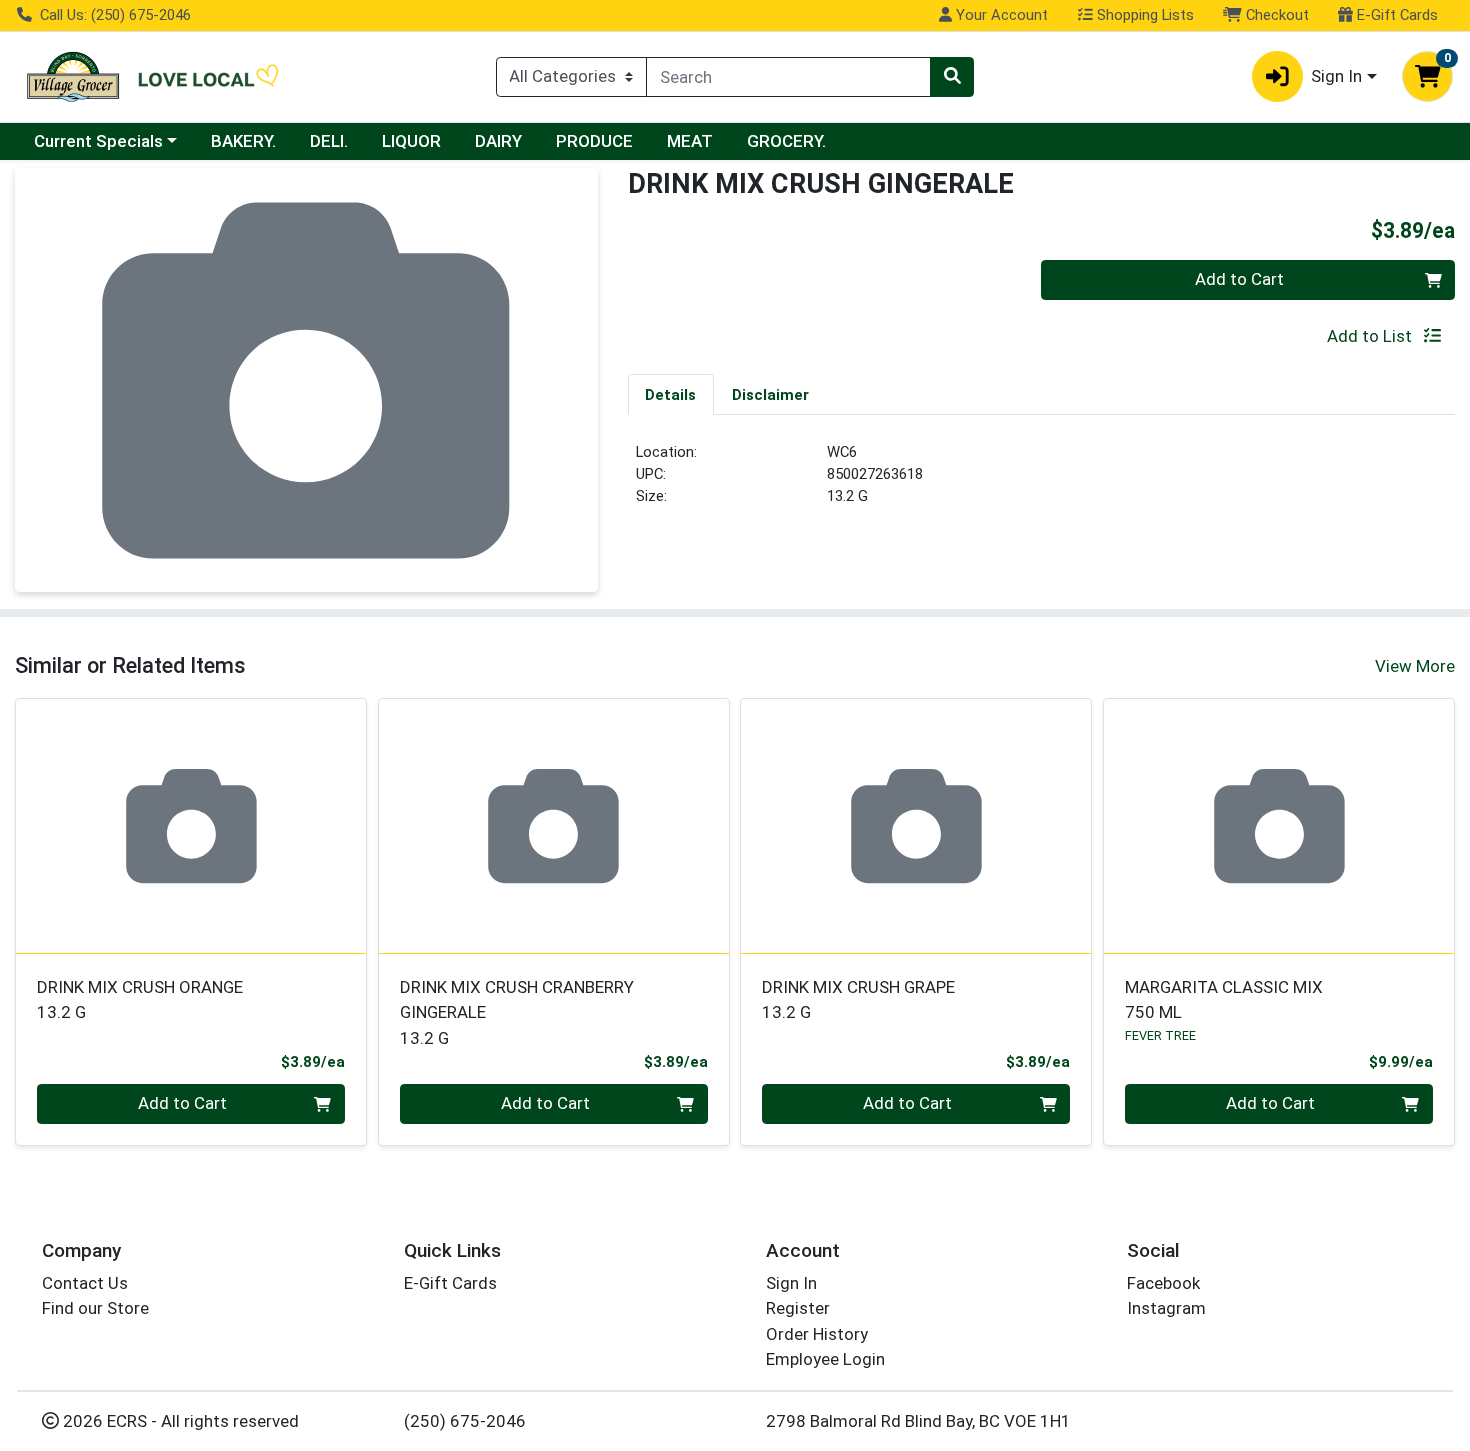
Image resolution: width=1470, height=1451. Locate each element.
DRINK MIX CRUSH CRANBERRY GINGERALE (517, 1012)
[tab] (671, 394)
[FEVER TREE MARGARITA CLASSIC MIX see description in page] (1279, 826)
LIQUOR (411, 141)
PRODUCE (594, 141)
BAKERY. (243, 141)
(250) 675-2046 (465, 1421)
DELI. (329, 141)
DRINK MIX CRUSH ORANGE (140, 999)
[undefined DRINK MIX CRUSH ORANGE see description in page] (191, 826)
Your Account (1000, 15)
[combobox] (788, 77)
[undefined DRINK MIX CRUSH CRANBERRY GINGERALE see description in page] (553, 826)
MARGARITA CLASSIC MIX (1224, 999)
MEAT (690, 141)
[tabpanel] (1042, 483)
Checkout (1275, 15)
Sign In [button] (1336, 76)
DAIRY (498, 141)
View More (1415, 666)
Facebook (1163, 1283)
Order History (817, 1334)
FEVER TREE (1160, 1035)
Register (798, 1308)
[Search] (952, 77)
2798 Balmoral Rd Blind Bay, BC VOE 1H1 (918, 1421)
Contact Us (85, 1283)
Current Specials (98, 141)
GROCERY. (786, 141)
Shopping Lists (1143, 15)
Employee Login (825, 1359)
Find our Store (95, 1308)
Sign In (791, 1283)
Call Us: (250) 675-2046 (113, 15)
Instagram (1166, 1308)
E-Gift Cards (1395, 15)
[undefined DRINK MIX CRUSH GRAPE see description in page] (916, 826)
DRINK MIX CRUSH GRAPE (858, 999)
